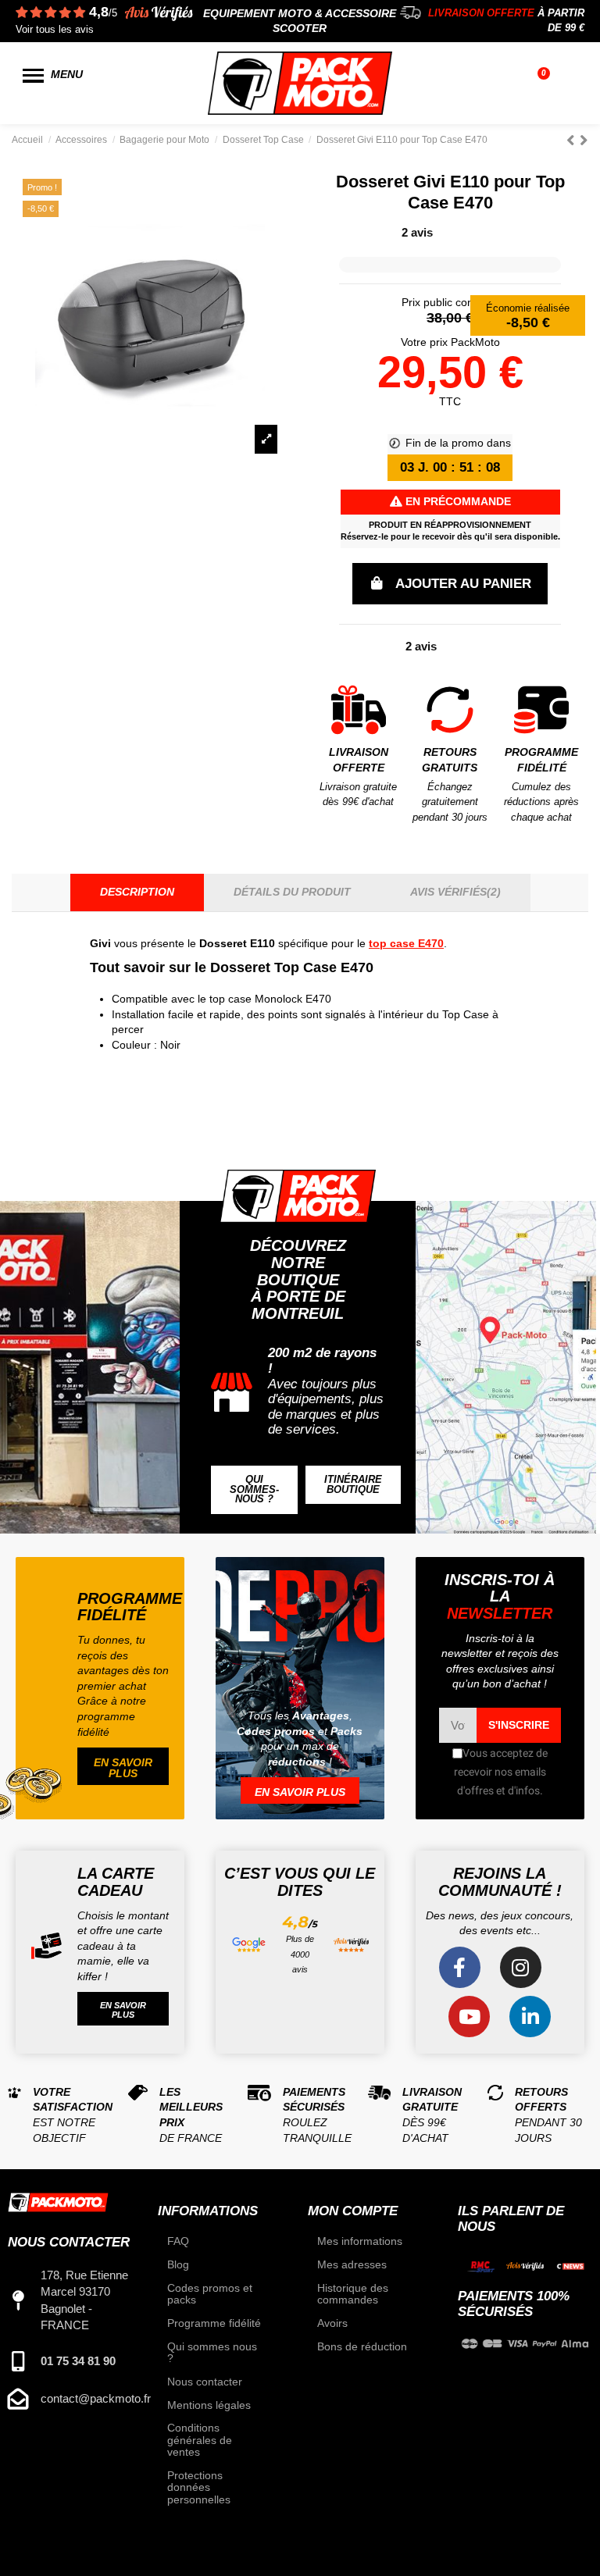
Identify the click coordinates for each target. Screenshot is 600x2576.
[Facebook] (460, 1967)
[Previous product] (573, 140)
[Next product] (584, 140)
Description (137, 892)
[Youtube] (469, 2017)
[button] (254, 1490)
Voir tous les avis (55, 30)
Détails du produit (292, 892)
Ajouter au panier (463, 584)
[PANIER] (546, 84)
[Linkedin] (530, 2017)
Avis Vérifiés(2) (455, 892)
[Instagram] (521, 1967)
